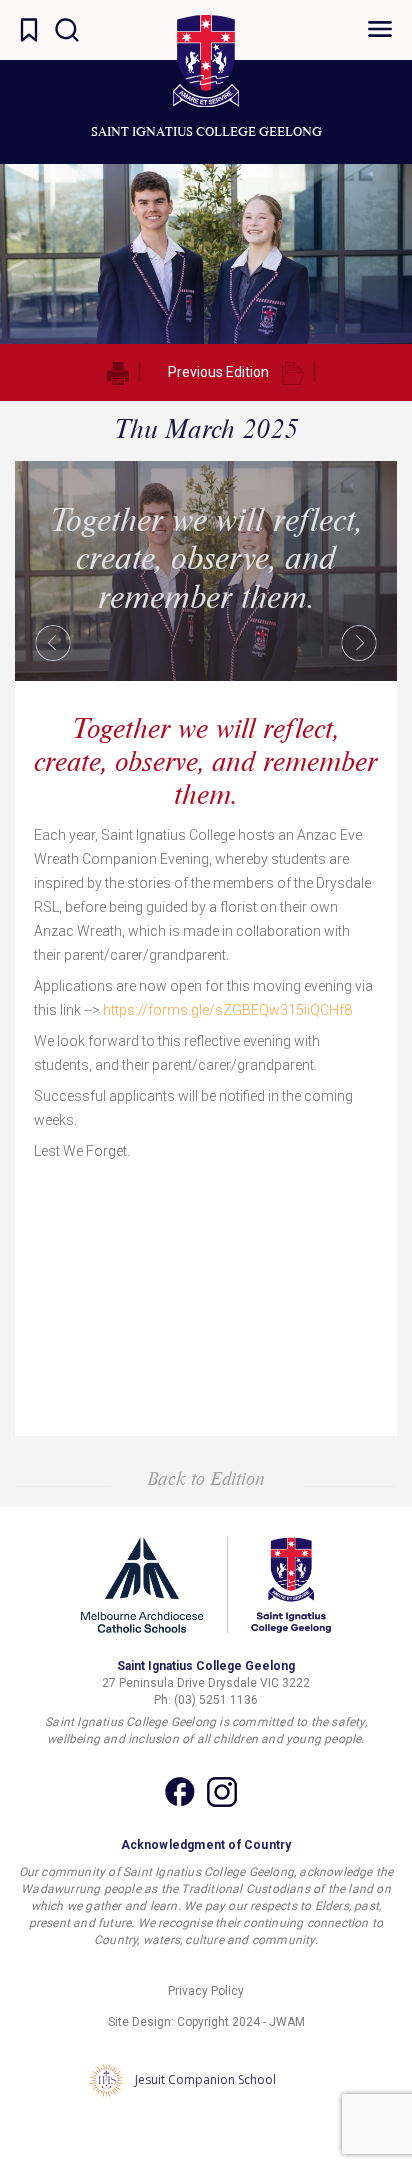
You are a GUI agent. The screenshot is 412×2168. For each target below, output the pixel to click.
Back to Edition (206, 1478)
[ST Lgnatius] (206, 61)
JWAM (287, 2022)
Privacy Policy (206, 1991)
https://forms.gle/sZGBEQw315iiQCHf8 (227, 1010)
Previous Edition (218, 372)
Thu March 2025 (206, 428)
